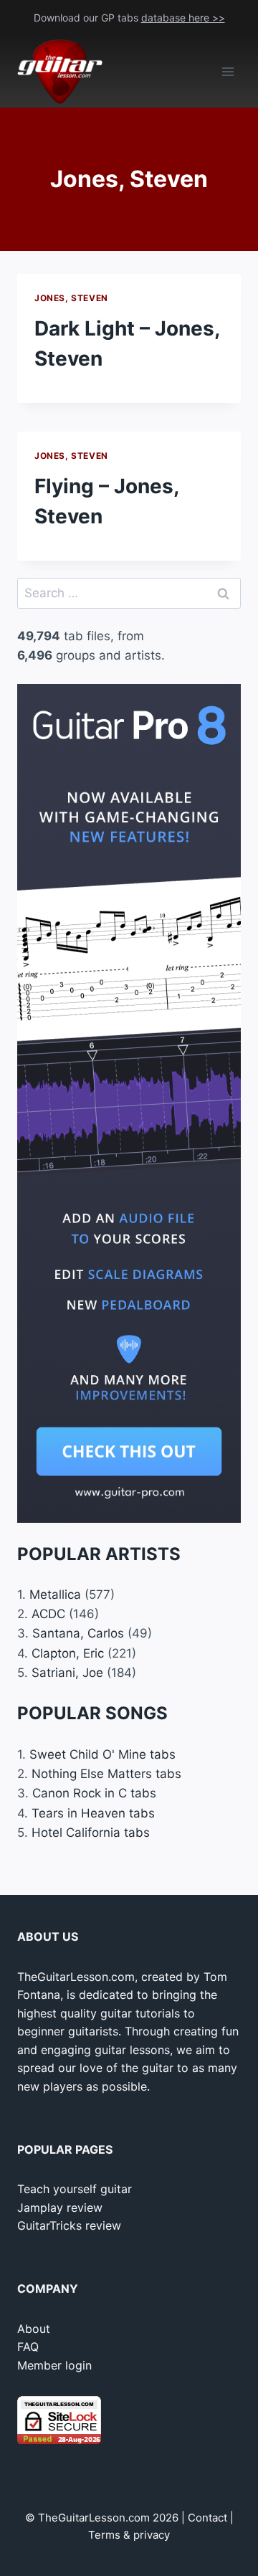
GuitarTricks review (69, 2225)
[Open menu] (228, 72)
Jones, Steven (71, 298)
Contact (207, 2518)
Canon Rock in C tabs (94, 1793)
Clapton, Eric (68, 1653)
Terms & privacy (129, 2535)
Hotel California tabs (91, 1833)
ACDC (48, 1614)
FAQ (28, 2347)
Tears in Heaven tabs (93, 1813)
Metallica (55, 1594)
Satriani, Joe (67, 1673)
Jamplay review (60, 2207)
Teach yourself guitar (75, 2189)
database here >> (183, 18)
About (34, 2329)
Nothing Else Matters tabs (106, 1774)
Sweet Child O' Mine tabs (102, 1754)
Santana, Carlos (78, 1633)
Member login (54, 2365)
